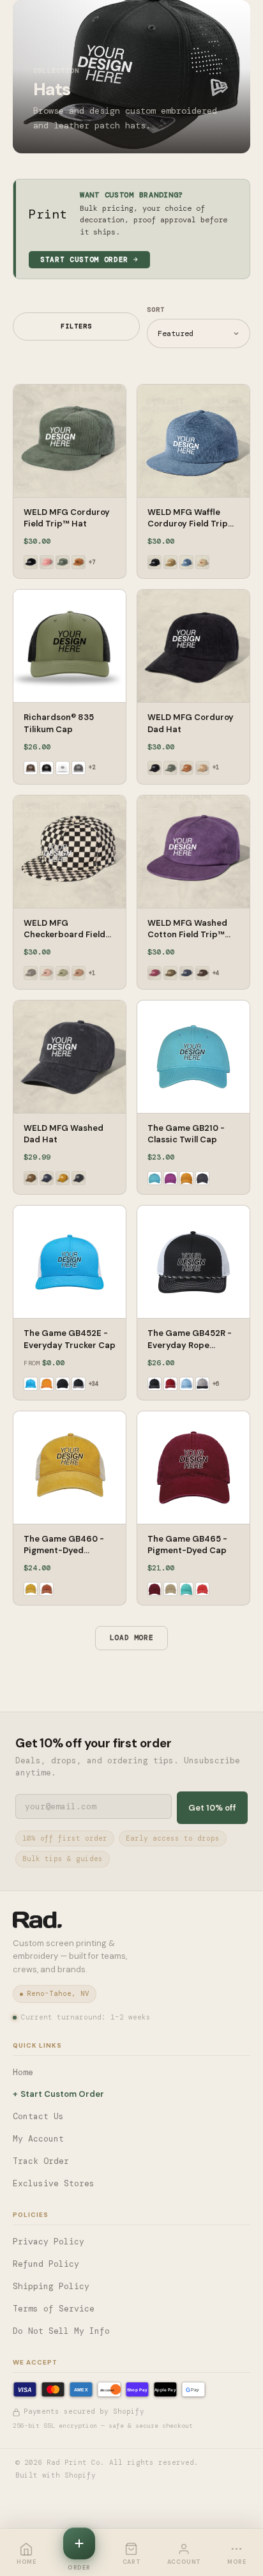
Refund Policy (46, 2264)
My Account (38, 2139)
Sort (156, 310)
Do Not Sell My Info (61, 2331)
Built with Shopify (56, 2475)
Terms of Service (54, 2309)
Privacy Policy (49, 2242)
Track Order (41, 2161)
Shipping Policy (51, 2286)
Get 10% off (212, 1808)
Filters (76, 326)
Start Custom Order (84, 259)
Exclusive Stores (54, 2183)
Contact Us (38, 2116)
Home (23, 2072)
